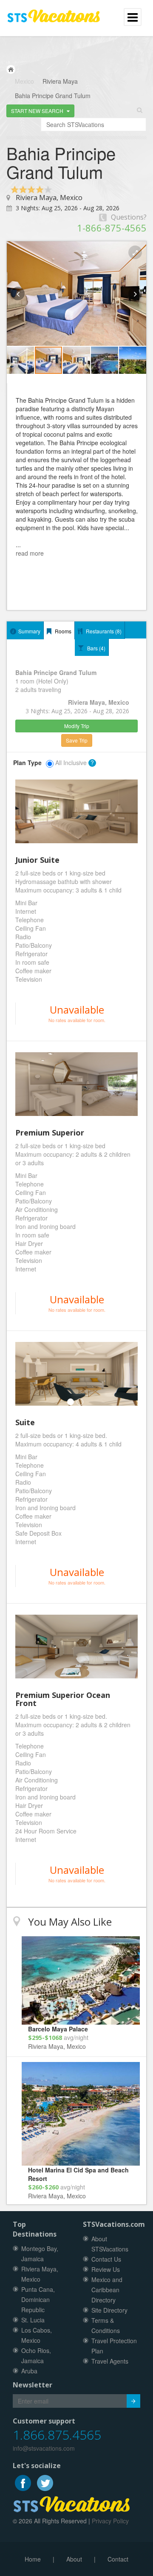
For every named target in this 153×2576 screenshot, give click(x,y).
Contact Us (106, 2259)
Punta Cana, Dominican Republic (38, 2299)
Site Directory (109, 2310)
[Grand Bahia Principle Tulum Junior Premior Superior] (76, 1084)
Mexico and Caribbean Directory (107, 2290)
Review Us (106, 2269)
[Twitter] (45, 2482)
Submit (133, 2401)
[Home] (11, 69)
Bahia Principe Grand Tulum (53, 96)
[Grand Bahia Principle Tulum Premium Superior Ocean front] (76, 1647)
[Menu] (54, 12)
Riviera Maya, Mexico (49, 198)
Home (33, 2559)
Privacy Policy (110, 2521)
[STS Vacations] (72, 2503)
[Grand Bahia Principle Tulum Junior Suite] (76, 811)
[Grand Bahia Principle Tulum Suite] (76, 1374)
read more (30, 553)
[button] (40, 111)
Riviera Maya (60, 81)
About (74, 2559)
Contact (118, 2559)
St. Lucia (33, 2320)
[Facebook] (24, 2482)
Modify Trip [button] (77, 726)
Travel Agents (110, 2361)
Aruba (29, 2371)
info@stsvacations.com (44, 2448)
